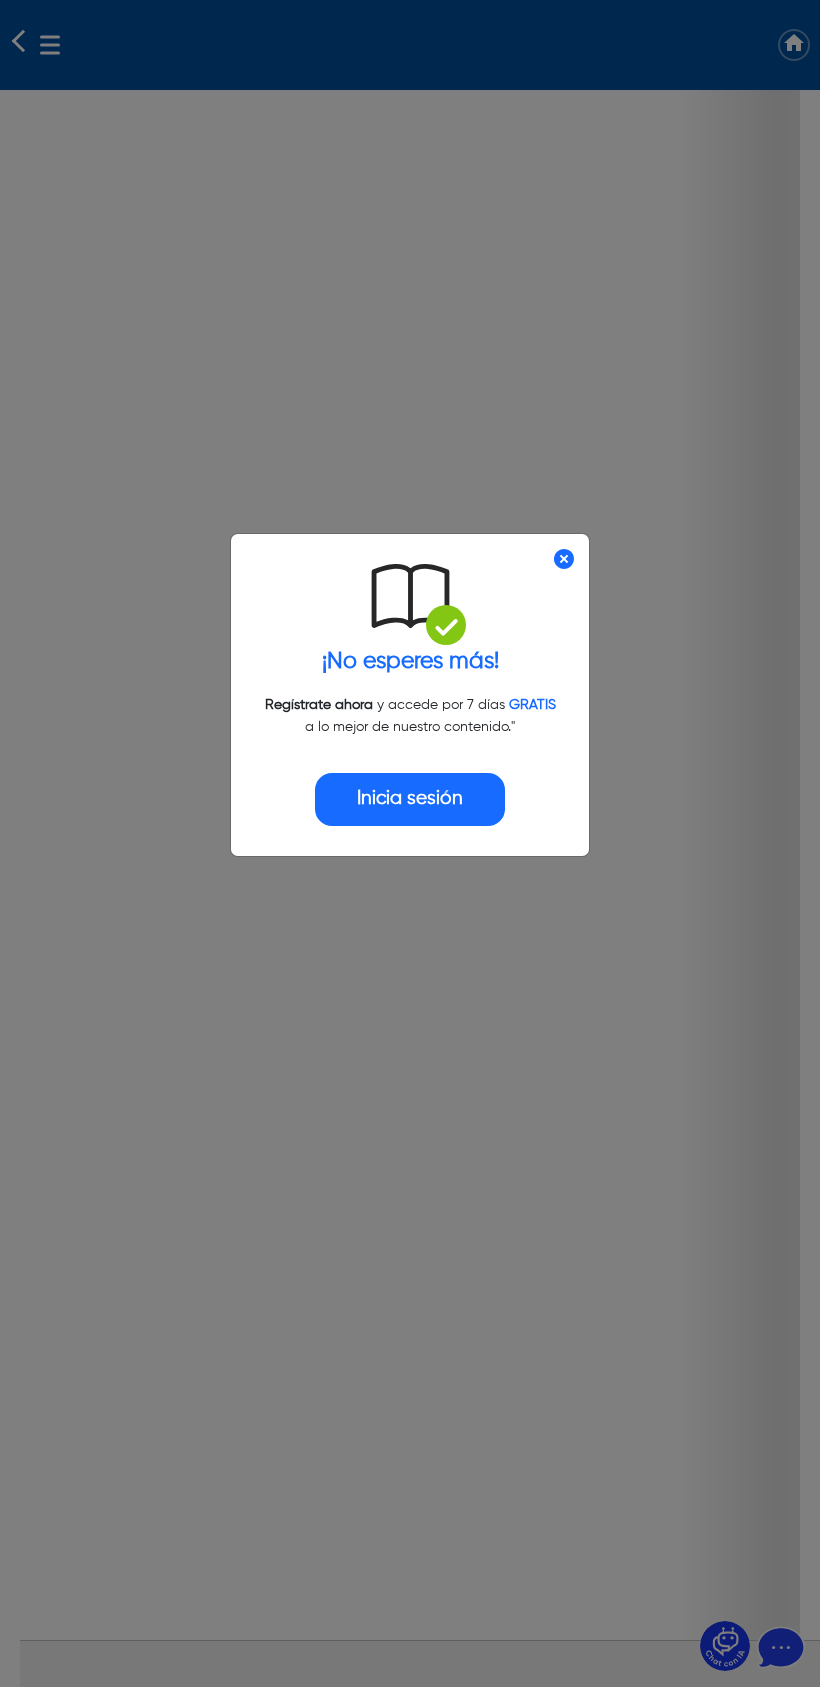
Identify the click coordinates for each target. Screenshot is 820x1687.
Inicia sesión (410, 798)
